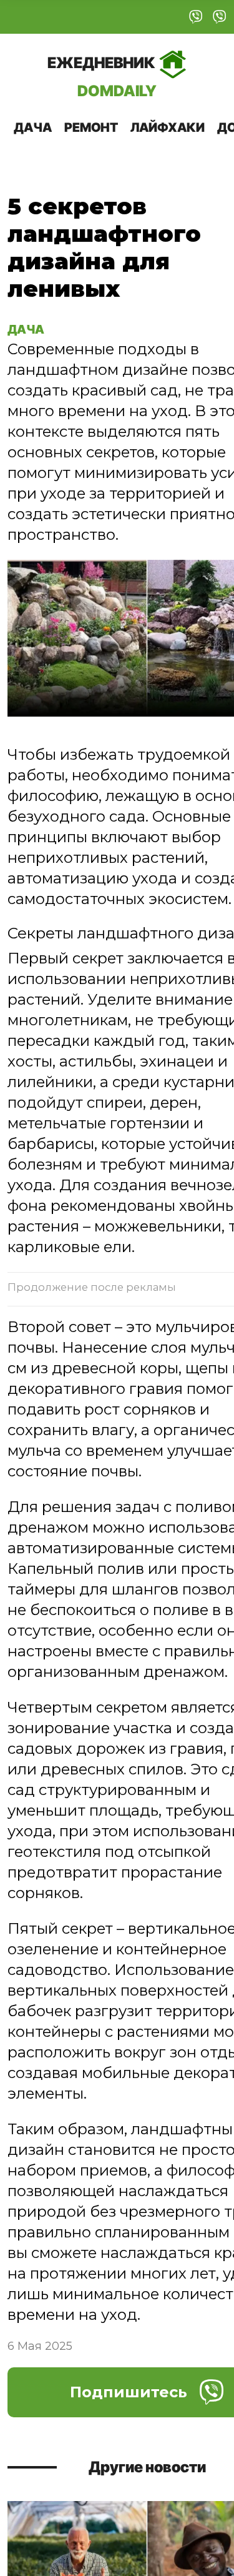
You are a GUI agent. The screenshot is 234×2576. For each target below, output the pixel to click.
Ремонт (91, 127)
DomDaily (102, 77)
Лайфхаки (168, 127)
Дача (33, 127)
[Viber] (196, 17)
